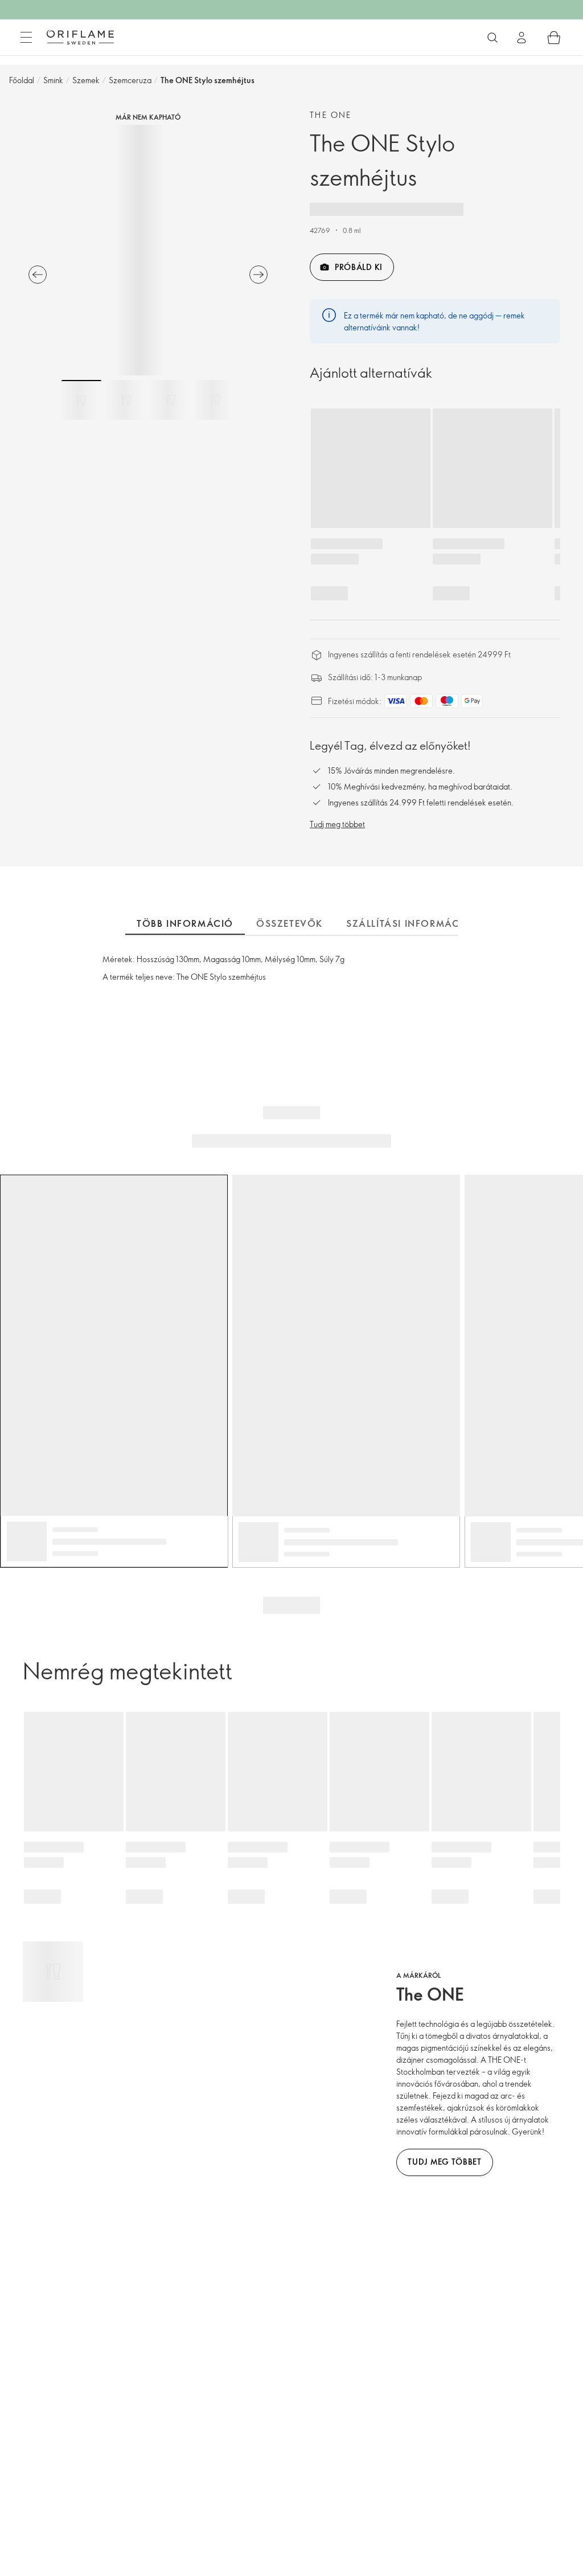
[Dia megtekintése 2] (126, 400)
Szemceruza (130, 80)
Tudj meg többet (337, 824)
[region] (148, 250)
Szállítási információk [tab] (412, 923)
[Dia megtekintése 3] (170, 400)
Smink (53, 80)
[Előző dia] (38, 275)
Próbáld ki (359, 267)
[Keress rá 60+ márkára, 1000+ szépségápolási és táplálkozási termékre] (492, 38)
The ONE (331, 115)
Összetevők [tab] (290, 923)
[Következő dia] (258, 275)
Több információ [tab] (185, 923)
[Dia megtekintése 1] (81, 400)
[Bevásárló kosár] (554, 38)
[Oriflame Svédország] (80, 37)
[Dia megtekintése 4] (215, 400)
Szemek (86, 80)
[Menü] (26, 38)
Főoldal (22, 80)
